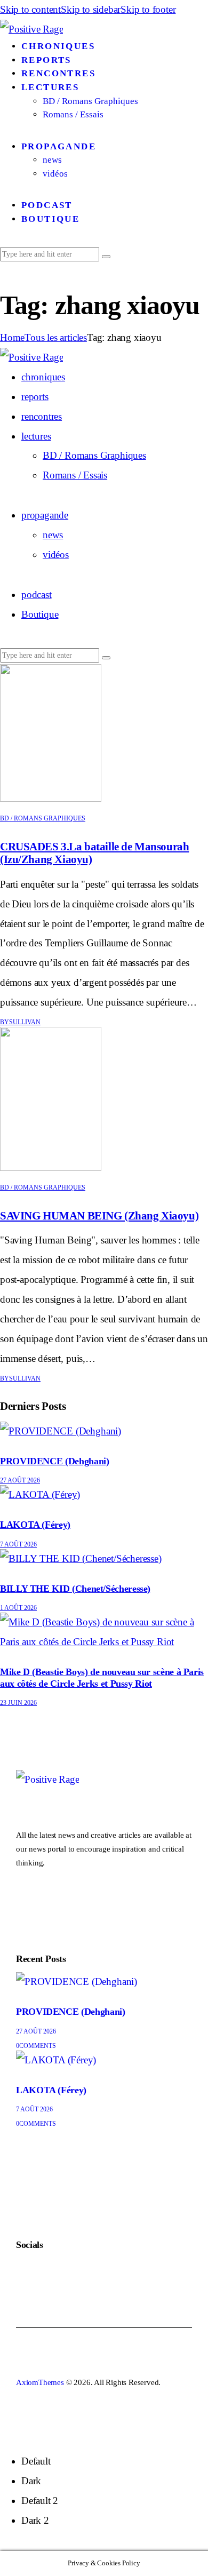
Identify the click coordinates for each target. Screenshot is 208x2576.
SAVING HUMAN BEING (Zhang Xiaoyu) (99, 1216)
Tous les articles (56, 337)
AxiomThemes (40, 2382)
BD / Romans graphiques (43, 818)
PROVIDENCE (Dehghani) (54, 1461)
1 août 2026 (18, 1608)
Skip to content (30, 9)
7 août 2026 (18, 1544)
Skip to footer (148, 9)
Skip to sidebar (91, 9)
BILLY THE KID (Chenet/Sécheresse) (75, 1589)
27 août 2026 (20, 1480)
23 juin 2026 (18, 1703)
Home (12, 337)
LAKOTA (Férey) (35, 1525)
